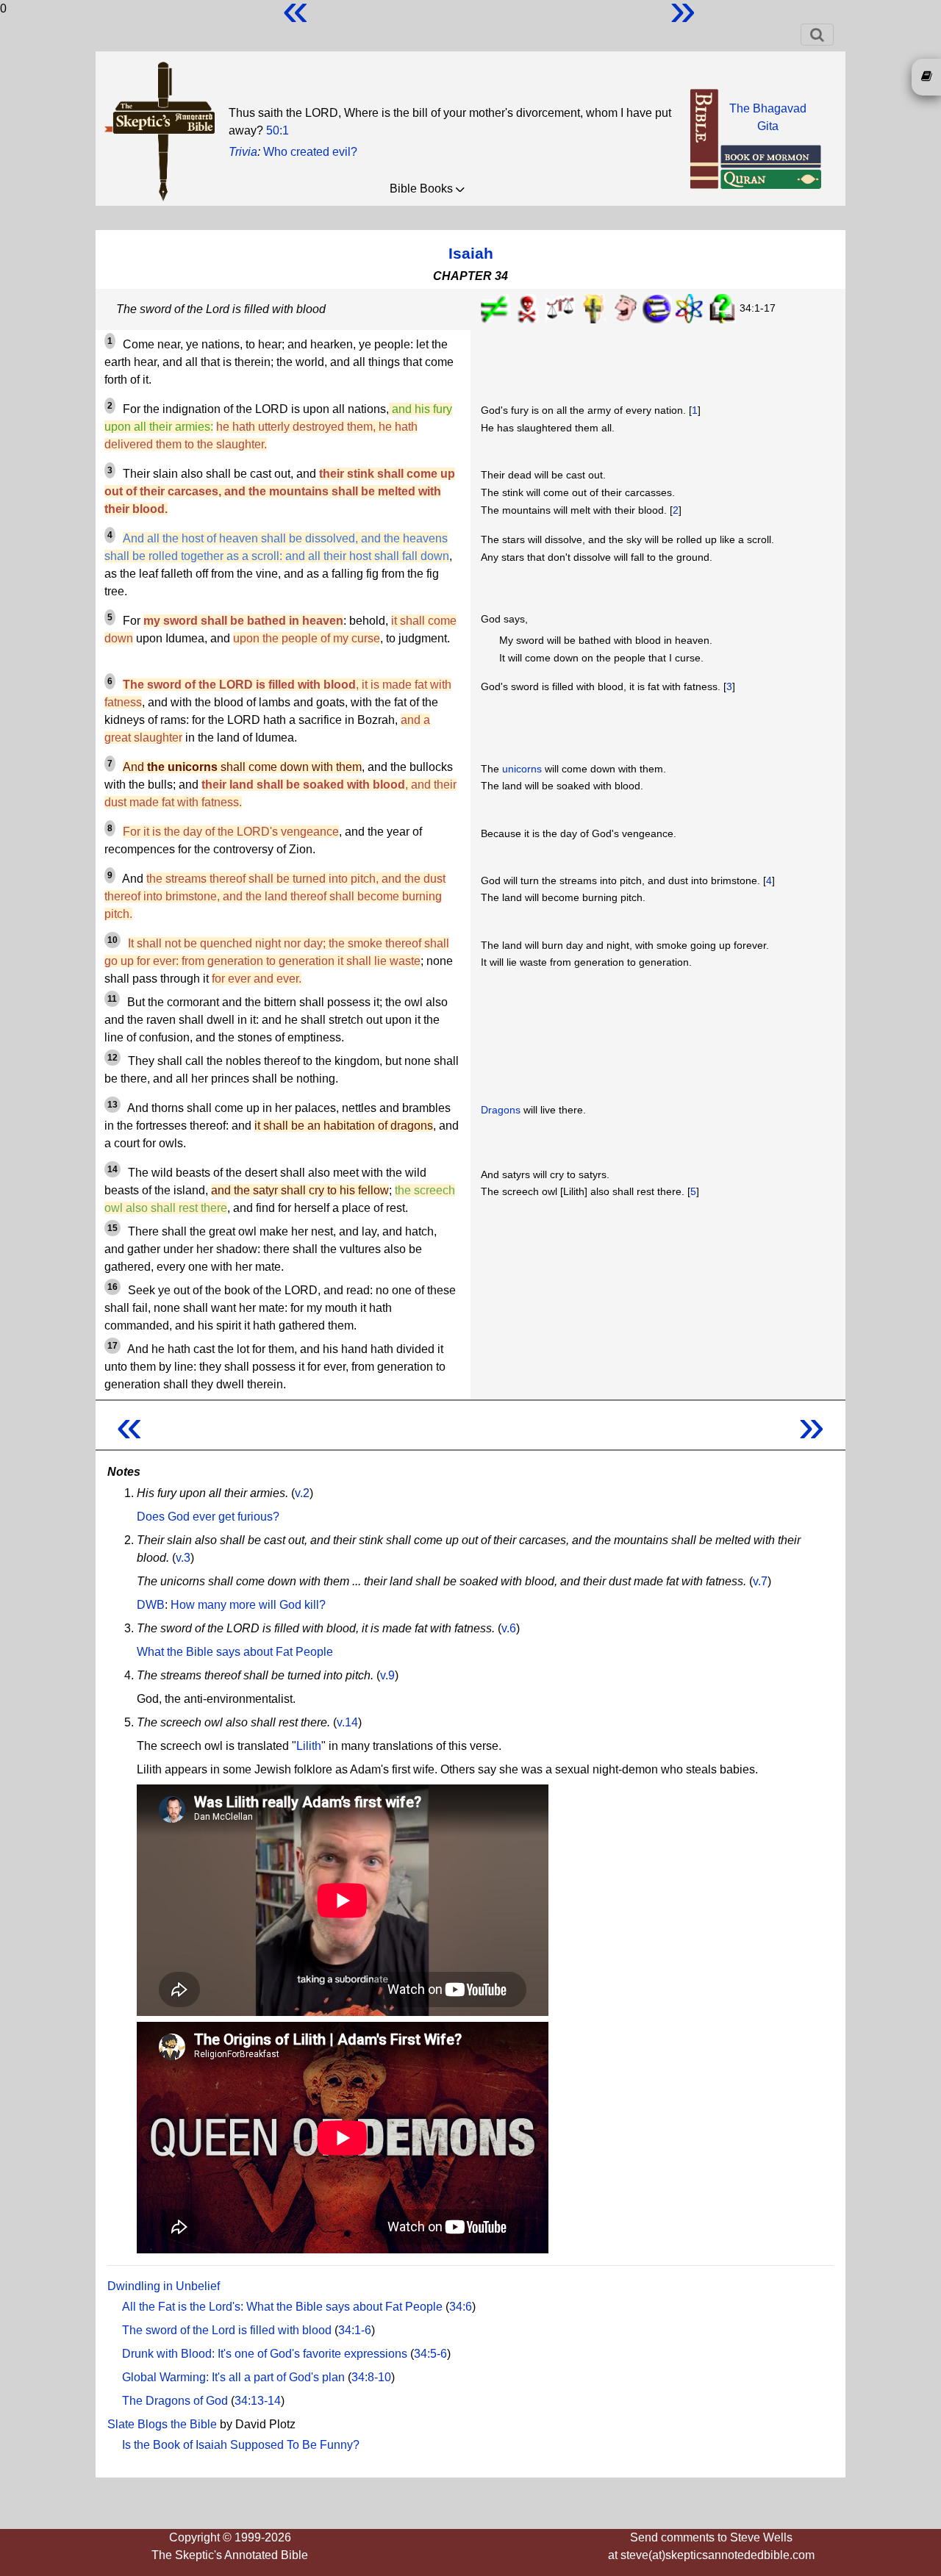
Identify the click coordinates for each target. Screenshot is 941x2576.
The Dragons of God (175, 2401)
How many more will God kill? (248, 1605)
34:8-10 (371, 2377)
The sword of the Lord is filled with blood (227, 2330)
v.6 (509, 1628)
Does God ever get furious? (208, 1517)
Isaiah (471, 253)
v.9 (387, 1675)
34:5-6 (430, 2354)
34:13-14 (258, 2401)
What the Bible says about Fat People (235, 1652)
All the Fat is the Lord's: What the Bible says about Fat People (282, 2307)
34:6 (461, 2307)
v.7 (760, 1581)
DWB (151, 1605)
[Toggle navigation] (817, 35)
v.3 (183, 1558)
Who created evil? (310, 152)
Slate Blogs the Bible (162, 2424)
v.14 (347, 1722)
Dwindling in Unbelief (164, 2286)
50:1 (278, 130)
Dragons (501, 1110)
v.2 (302, 1493)
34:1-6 (355, 2330)
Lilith (309, 1746)
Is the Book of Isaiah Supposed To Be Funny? (241, 2445)
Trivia (243, 152)
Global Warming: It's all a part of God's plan (233, 2377)
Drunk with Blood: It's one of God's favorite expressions (265, 2354)
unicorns (522, 769)
